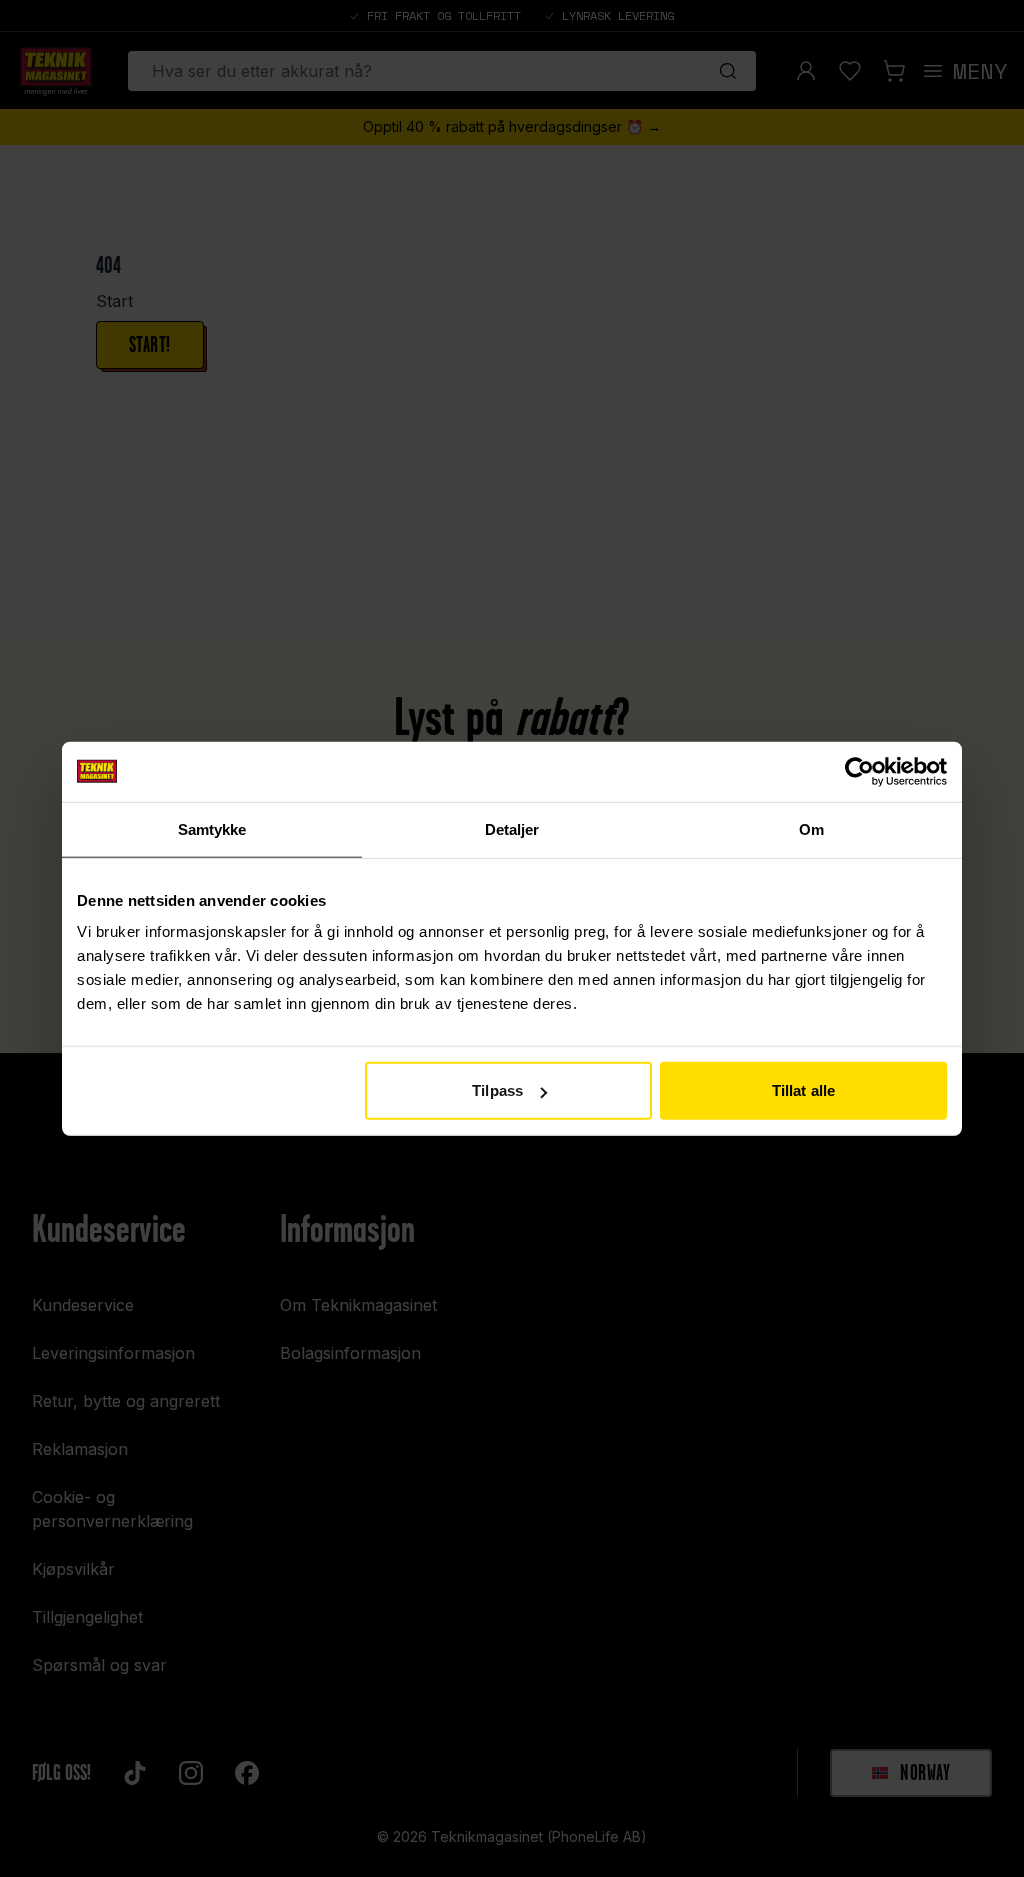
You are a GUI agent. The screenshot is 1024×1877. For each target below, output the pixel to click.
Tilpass (497, 1090)
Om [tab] (811, 828)
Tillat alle (803, 1090)
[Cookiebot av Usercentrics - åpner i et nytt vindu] (859, 771)
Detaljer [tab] (512, 828)
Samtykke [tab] (212, 828)
